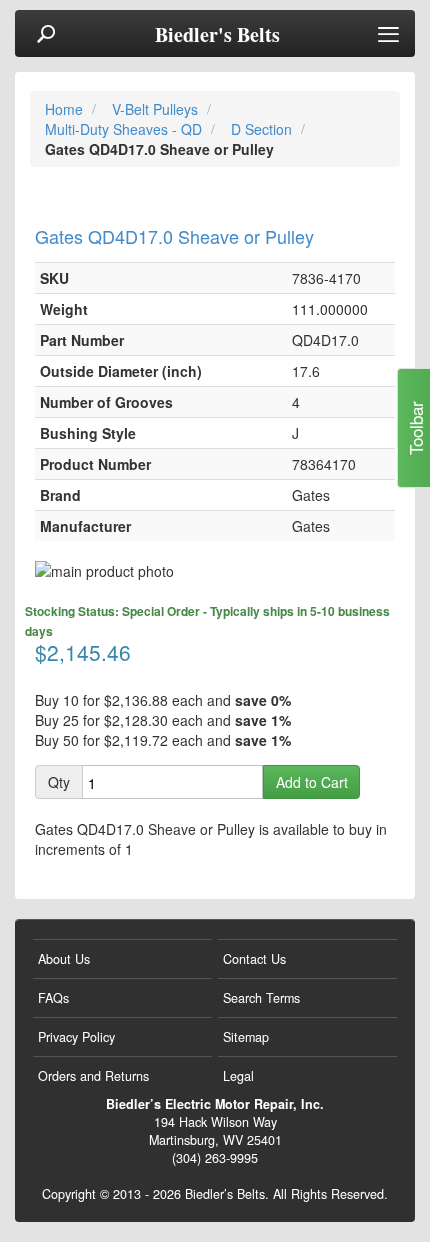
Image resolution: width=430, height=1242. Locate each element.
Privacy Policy (76, 1037)
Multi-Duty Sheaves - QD (125, 129)
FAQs (53, 998)
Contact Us (254, 959)
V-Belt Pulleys (157, 109)
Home (66, 109)
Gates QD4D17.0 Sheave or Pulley (174, 236)
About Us (64, 959)
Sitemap (246, 1037)
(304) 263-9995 (215, 1158)
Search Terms (261, 998)
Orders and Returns (93, 1076)
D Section (263, 129)
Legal (238, 1076)
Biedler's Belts (217, 35)
